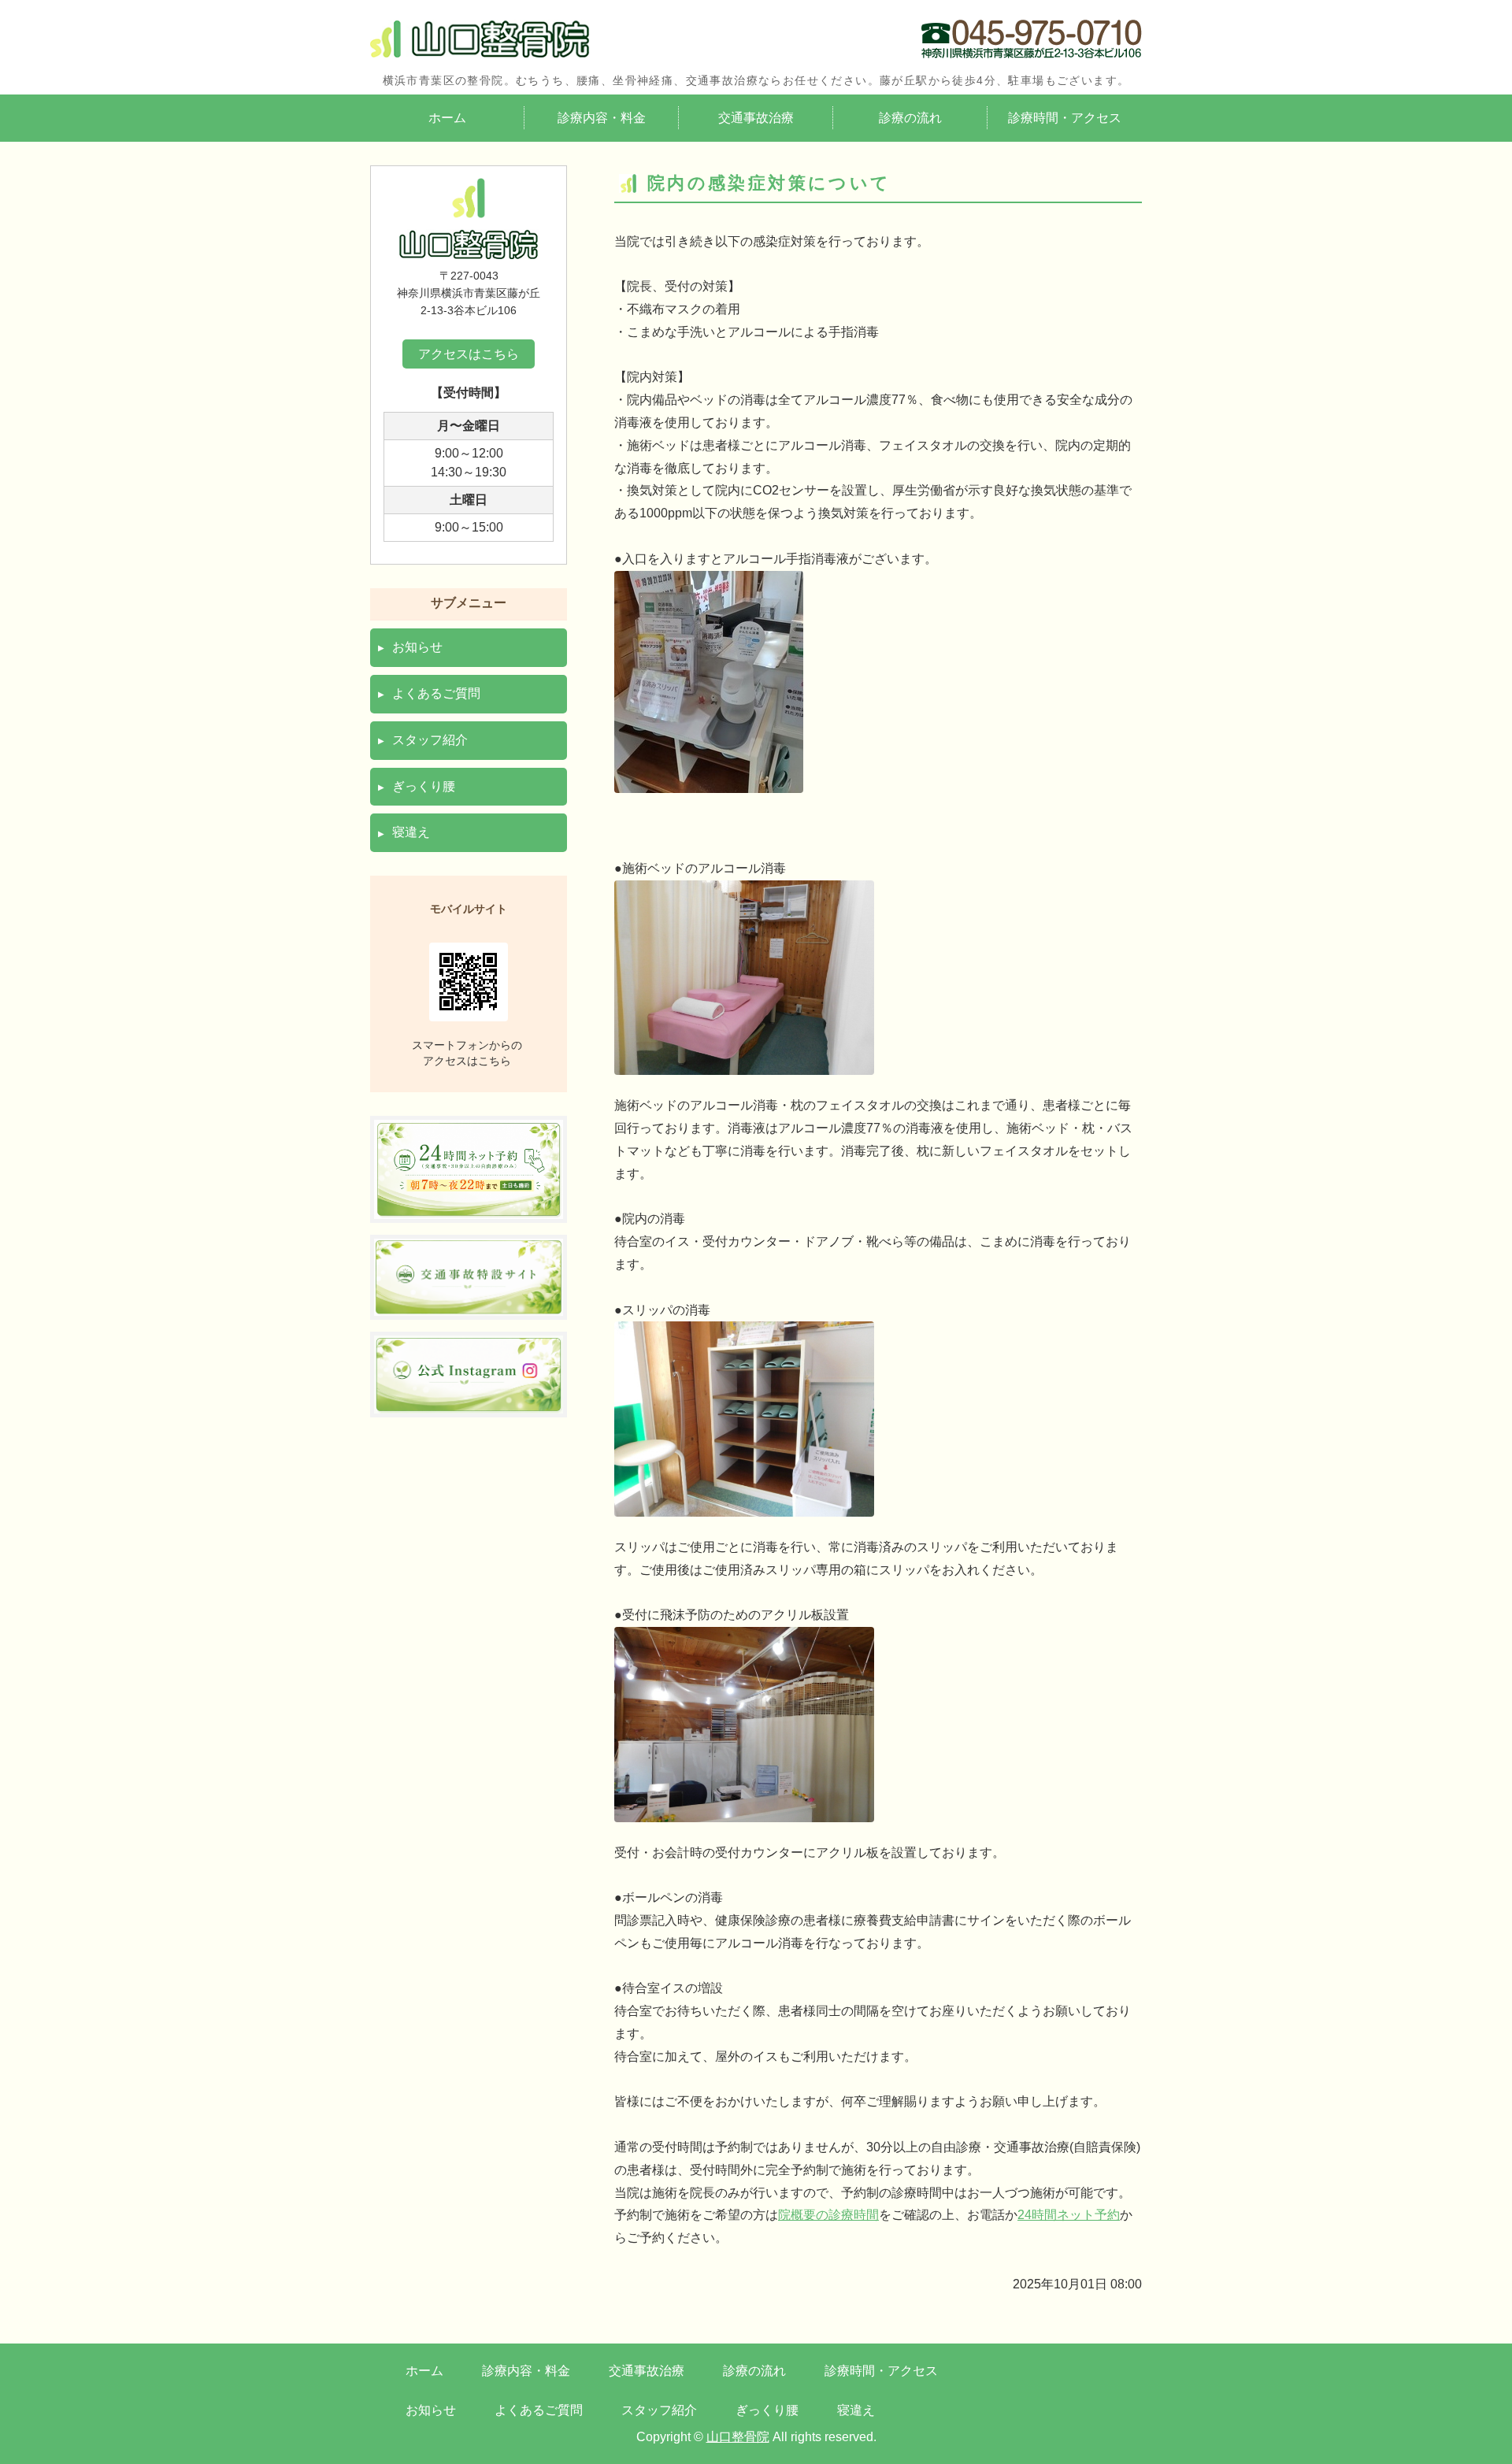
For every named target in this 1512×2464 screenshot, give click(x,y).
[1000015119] (469, 1207)
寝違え (411, 832)
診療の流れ (910, 118)
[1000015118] (469, 1402)
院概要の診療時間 (828, 2215)
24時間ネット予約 (1069, 2215)
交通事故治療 (756, 118)
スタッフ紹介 (430, 740)
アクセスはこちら (469, 354)
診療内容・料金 (602, 118)
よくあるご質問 (436, 693)
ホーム (447, 118)
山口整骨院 (738, 2437)
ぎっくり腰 (424, 786)
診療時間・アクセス (1065, 118)
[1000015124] (469, 1304)
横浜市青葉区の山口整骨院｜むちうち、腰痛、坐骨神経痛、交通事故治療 (480, 39)
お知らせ (417, 647)
